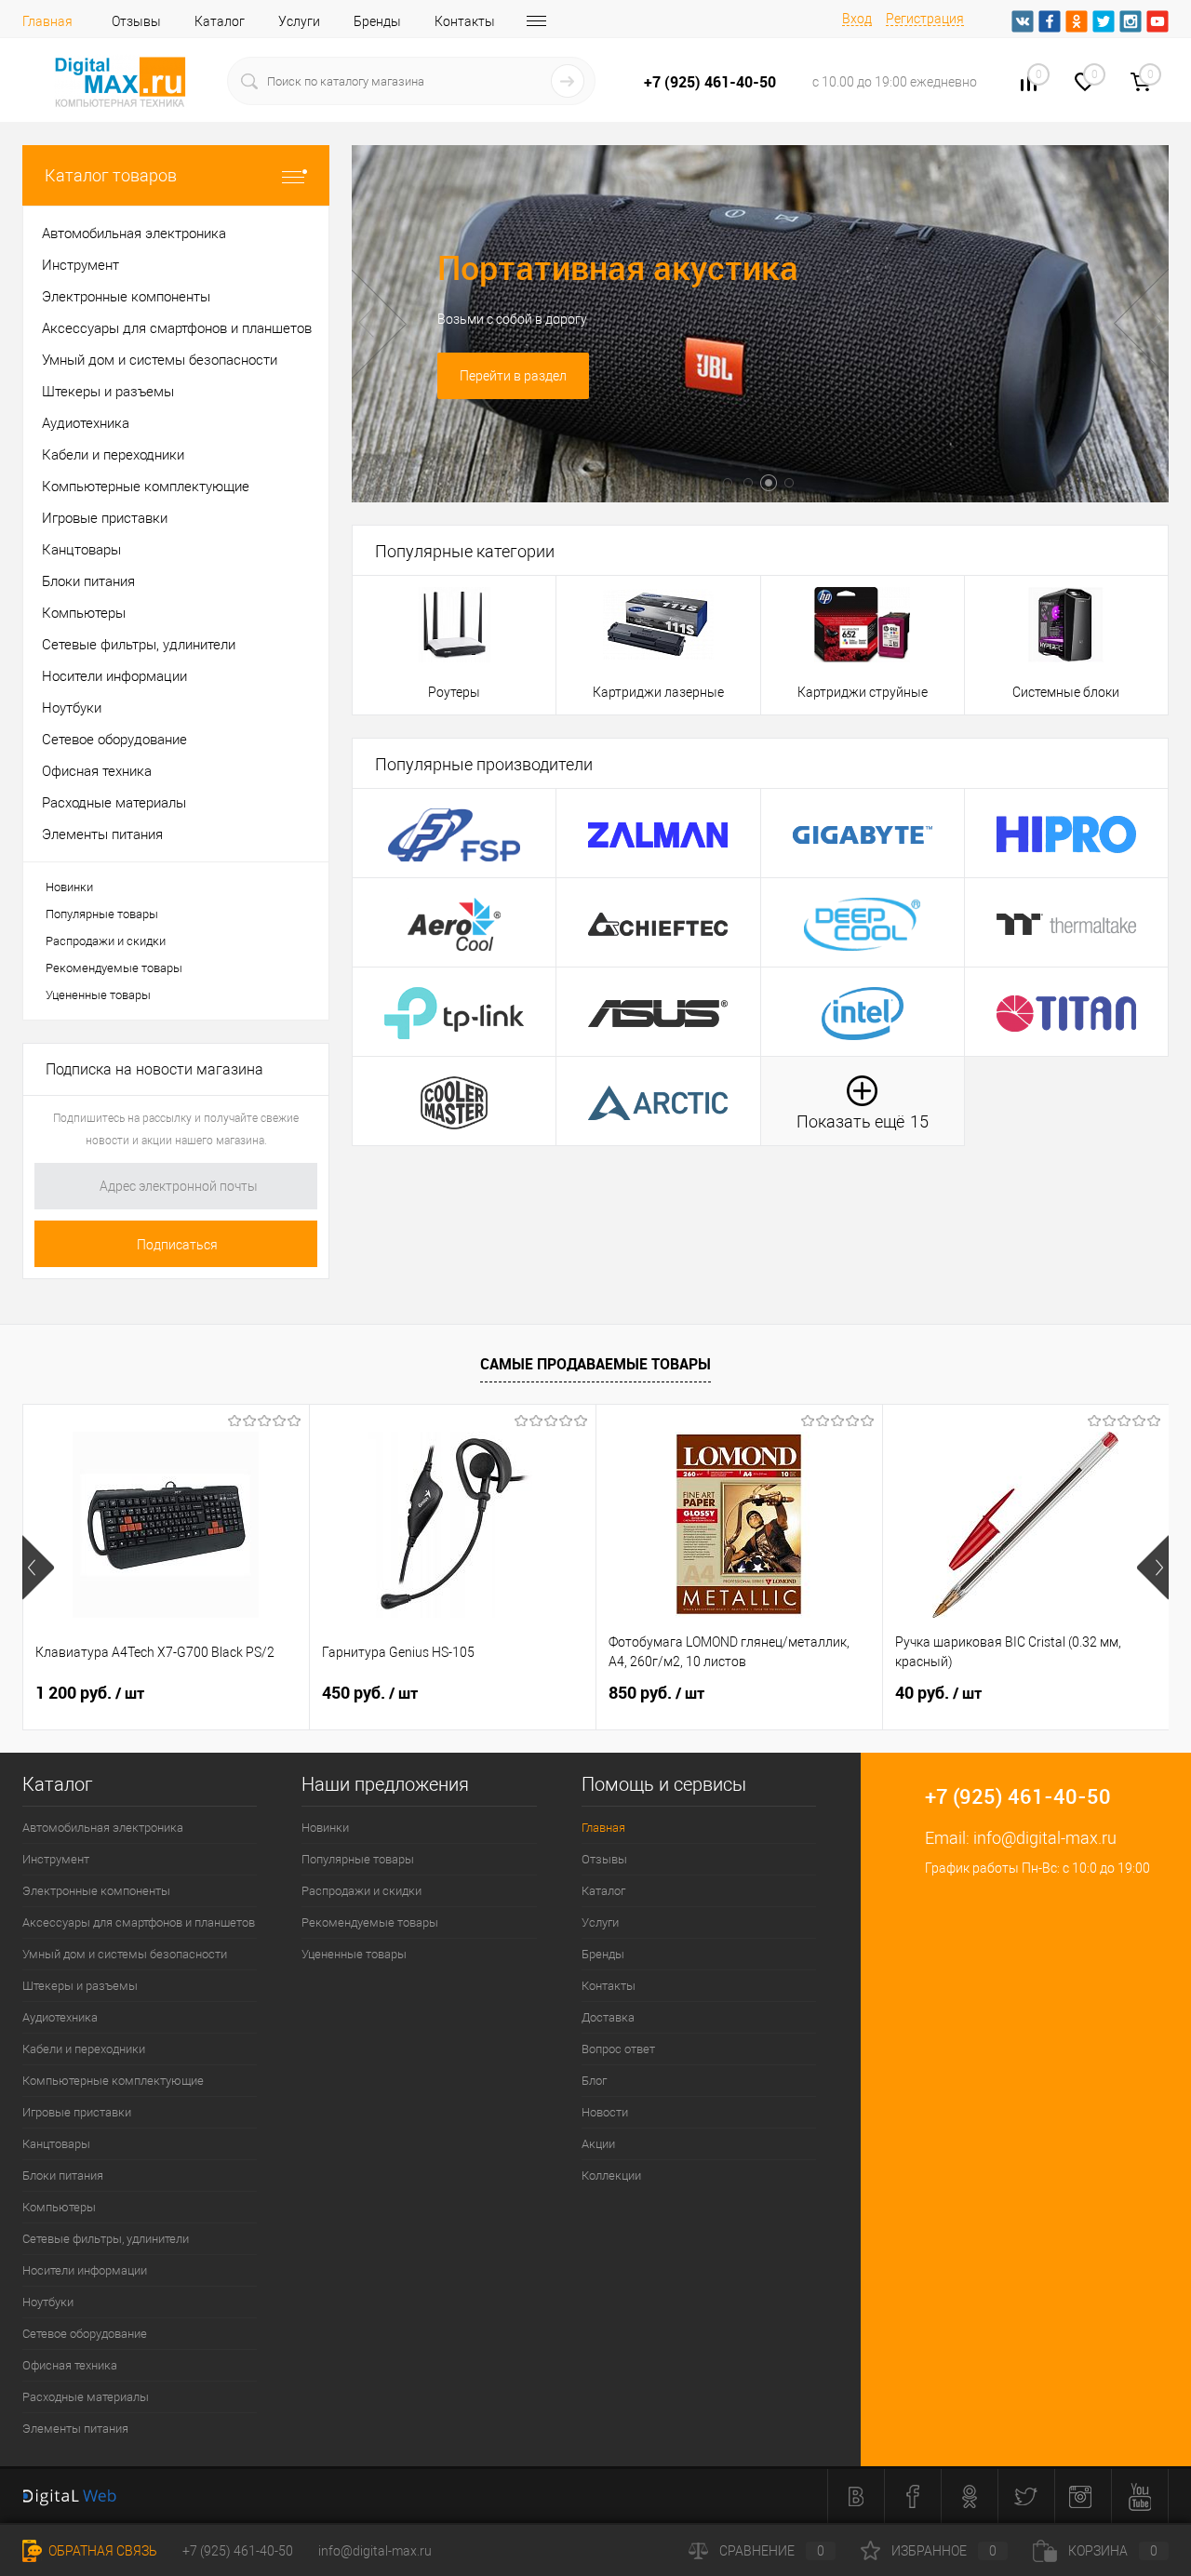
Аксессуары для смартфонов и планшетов (139, 1922)
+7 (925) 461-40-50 (238, 2551)
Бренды (377, 21)
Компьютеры (59, 2207)
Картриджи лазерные (658, 692)
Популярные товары (102, 914)
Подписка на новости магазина (154, 1069)
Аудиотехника (60, 2017)
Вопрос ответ (618, 2049)
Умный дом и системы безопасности (125, 1954)
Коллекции (611, 2176)
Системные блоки (1066, 692)
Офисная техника (70, 2365)
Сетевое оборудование (85, 2334)
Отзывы (136, 21)
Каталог (220, 21)
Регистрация (925, 19)
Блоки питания (63, 2176)
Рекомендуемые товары (114, 968)
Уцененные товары (98, 995)
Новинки (69, 887)
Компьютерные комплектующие (113, 2081)
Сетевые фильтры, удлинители (106, 2239)
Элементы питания (75, 2429)
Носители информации (85, 2270)
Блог (594, 2081)
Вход (857, 19)
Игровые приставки (77, 2112)
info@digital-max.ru (1045, 1838)
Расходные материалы (86, 2397)
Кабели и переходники (84, 2049)
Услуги (299, 21)
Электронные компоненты (96, 1891)
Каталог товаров (111, 175)
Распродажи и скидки (106, 941)
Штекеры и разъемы (80, 1986)
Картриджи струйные (863, 692)
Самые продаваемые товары (595, 1364)
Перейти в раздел (513, 376)
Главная (47, 21)
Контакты (465, 21)
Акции (598, 2144)
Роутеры (454, 692)
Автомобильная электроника (103, 1828)
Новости (605, 2112)
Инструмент (56, 1859)
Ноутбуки (48, 2302)
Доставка (608, 2017)
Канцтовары (56, 2144)
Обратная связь (101, 2551)
